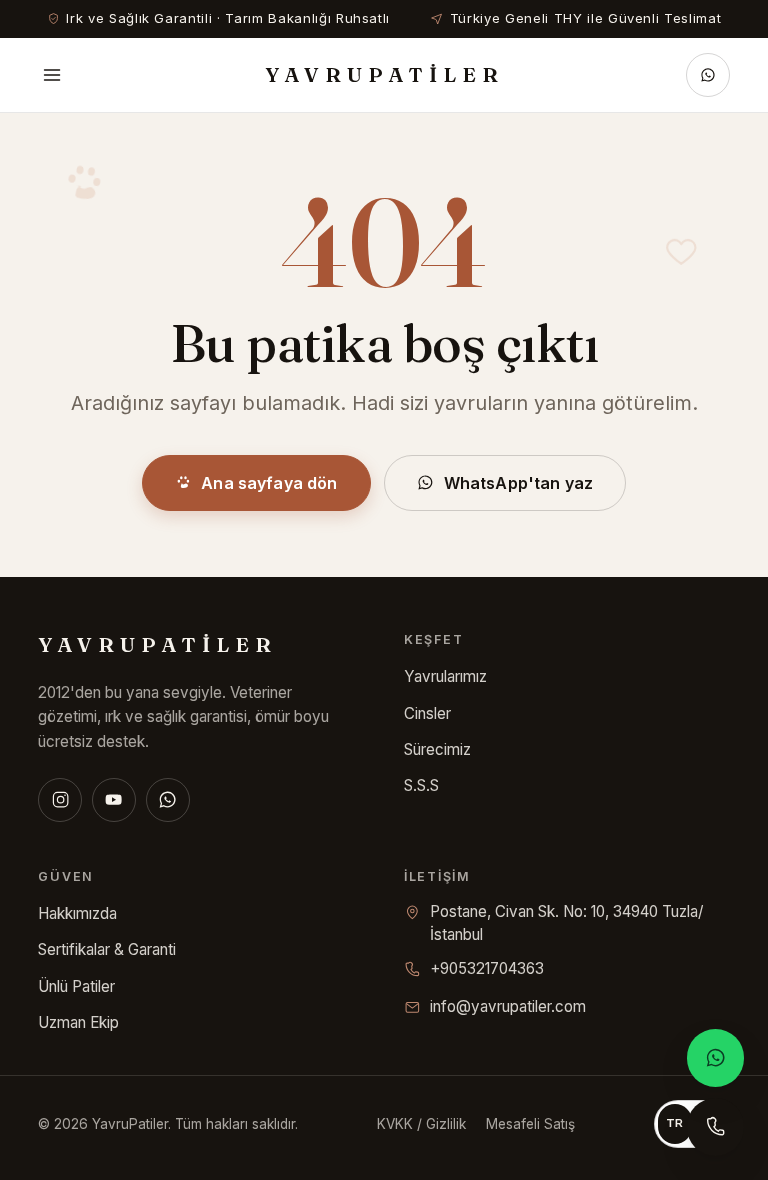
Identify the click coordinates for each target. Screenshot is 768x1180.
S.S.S (421, 785)
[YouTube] (114, 800)
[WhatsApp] (168, 800)
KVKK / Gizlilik (421, 1124)
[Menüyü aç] (52, 75)
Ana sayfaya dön (269, 483)
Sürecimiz (437, 749)
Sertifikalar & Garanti (107, 949)
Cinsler (427, 713)
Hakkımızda (77, 913)
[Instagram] (60, 800)
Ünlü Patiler (76, 986)
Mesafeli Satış (530, 1124)
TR (675, 1123)
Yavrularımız (445, 676)
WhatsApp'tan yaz (519, 483)
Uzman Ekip (78, 1022)
